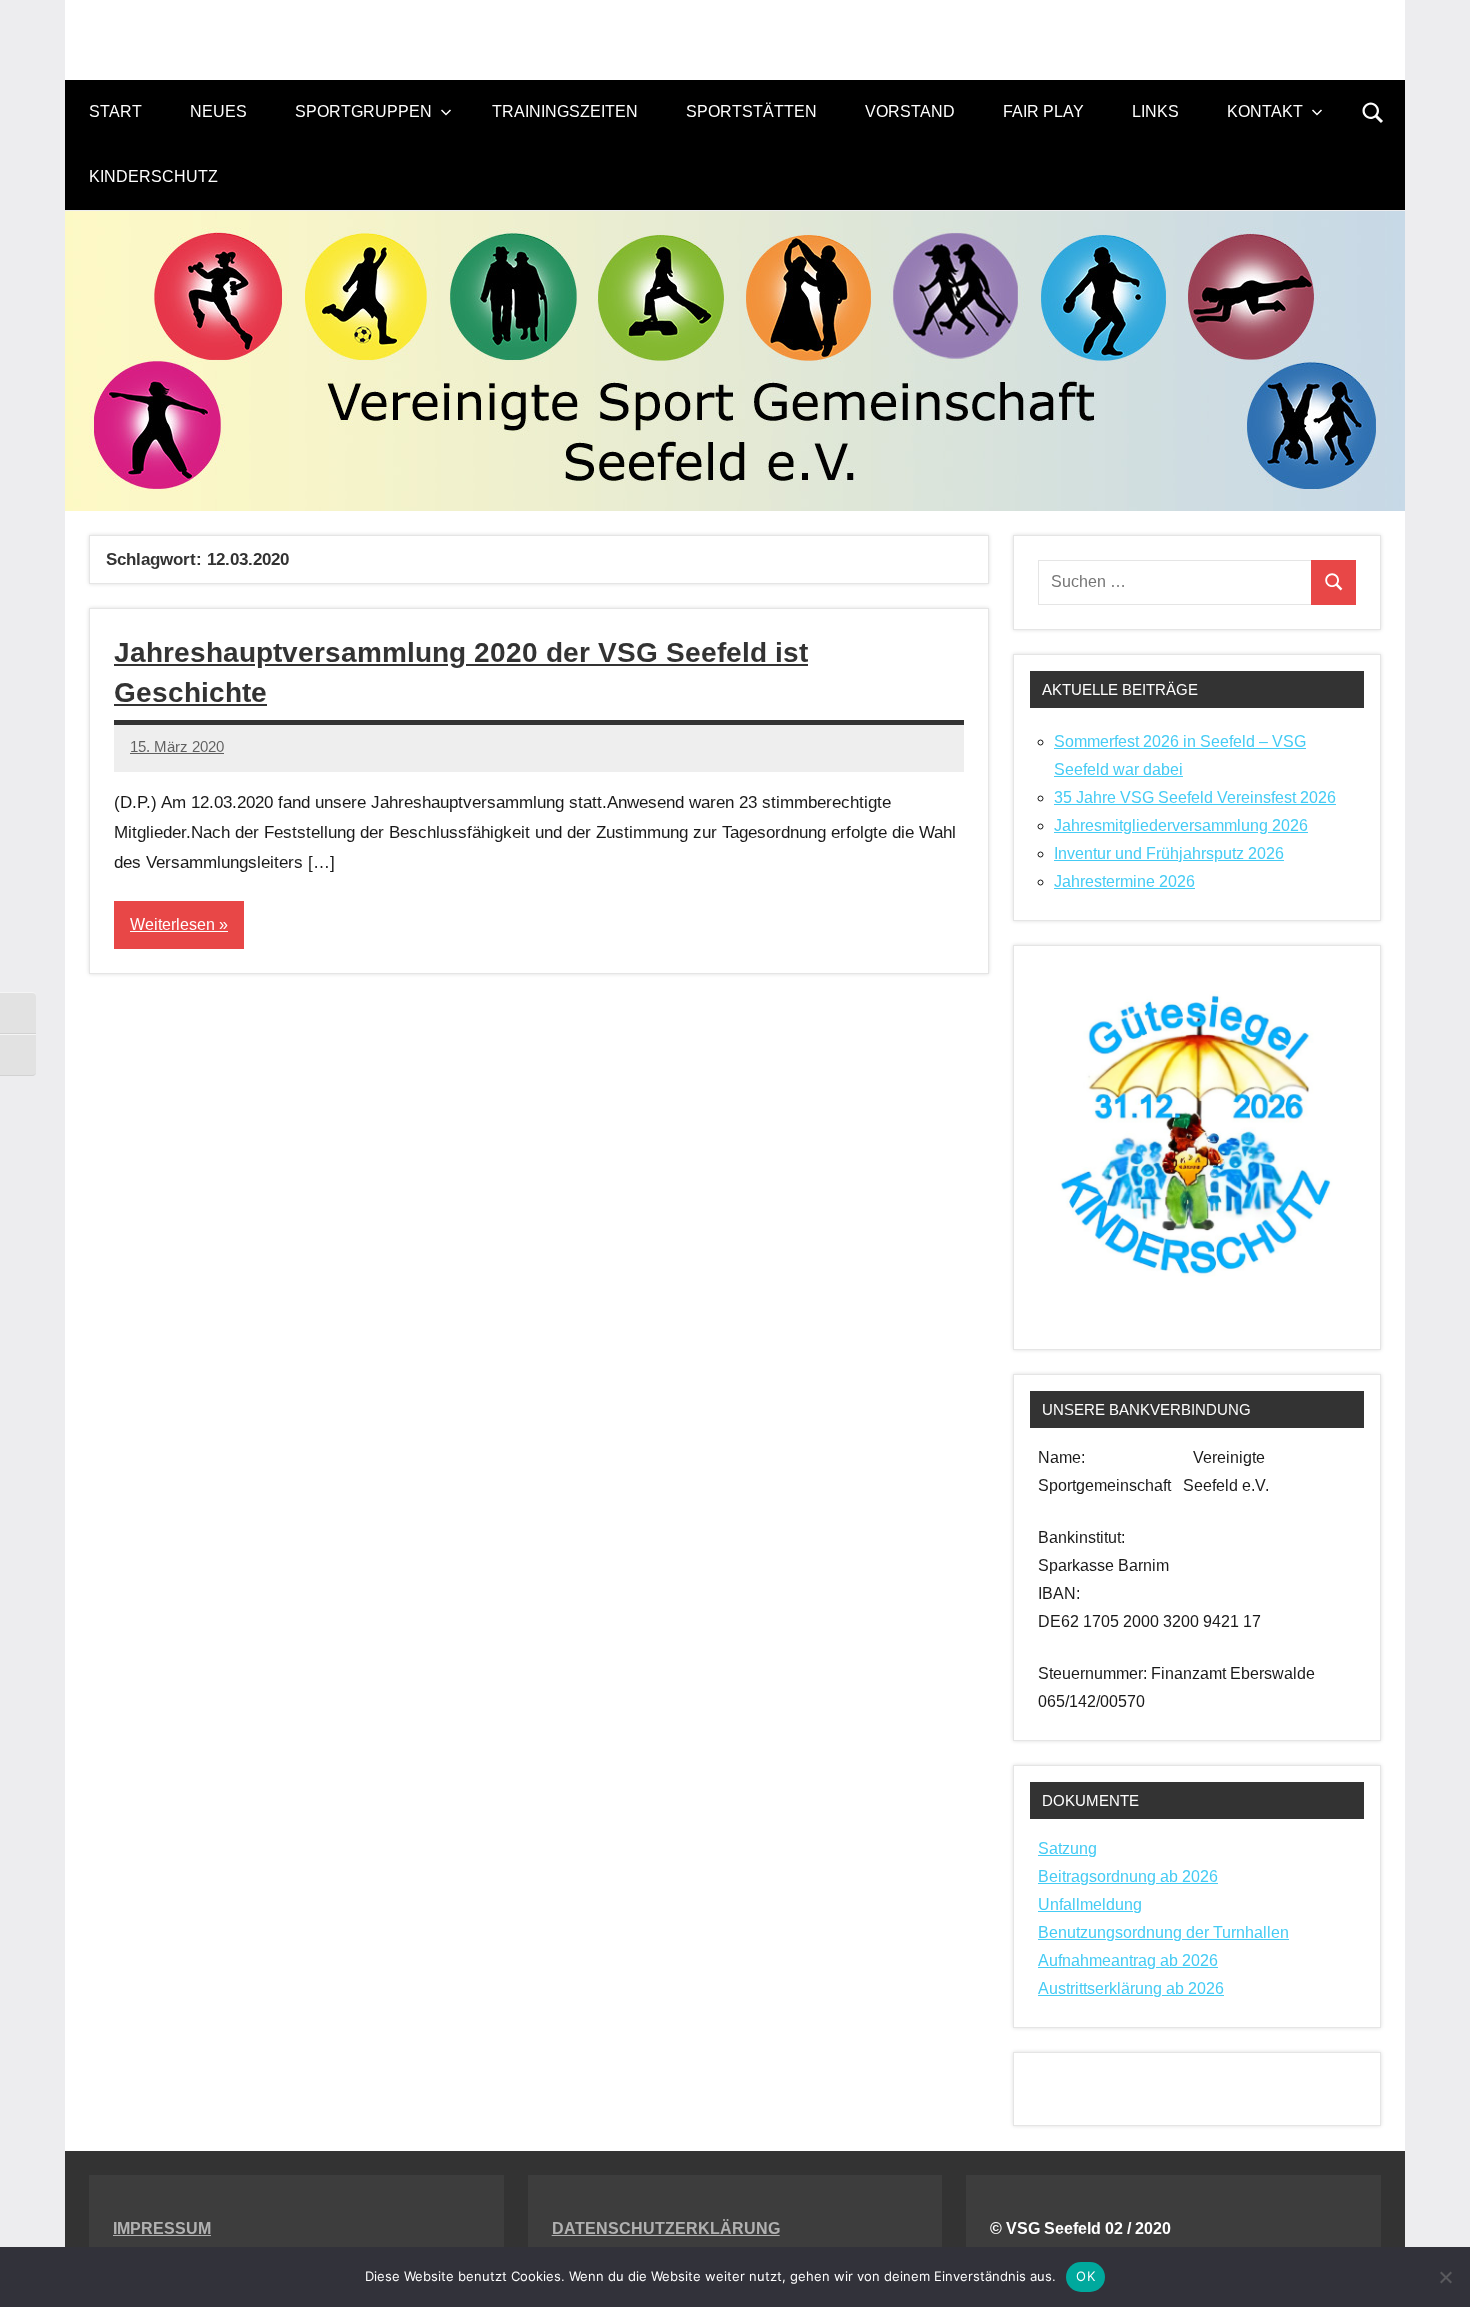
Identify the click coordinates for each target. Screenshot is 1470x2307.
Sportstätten (751, 111)
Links (1155, 111)
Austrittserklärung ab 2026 (1131, 1988)
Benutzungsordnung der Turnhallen (1163, 1932)
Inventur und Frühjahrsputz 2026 (1169, 853)
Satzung (1067, 1848)
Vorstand (910, 111)
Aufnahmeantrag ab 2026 (1128, 1960)
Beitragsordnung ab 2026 (1128, 1876)
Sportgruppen (363, 111)
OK (1085, 2276)
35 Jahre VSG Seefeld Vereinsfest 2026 (1195, 797)
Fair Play (1043, 111)
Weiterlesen (172, 924)
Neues (218, 111)
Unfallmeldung (1090, 1904)
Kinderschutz (153, 176)
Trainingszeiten (565, 111)
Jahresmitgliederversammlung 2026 (1181, 825)
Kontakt (1265, 111)
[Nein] (1445, 2277)
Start (115, 111)
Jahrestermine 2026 (1124, 881)
